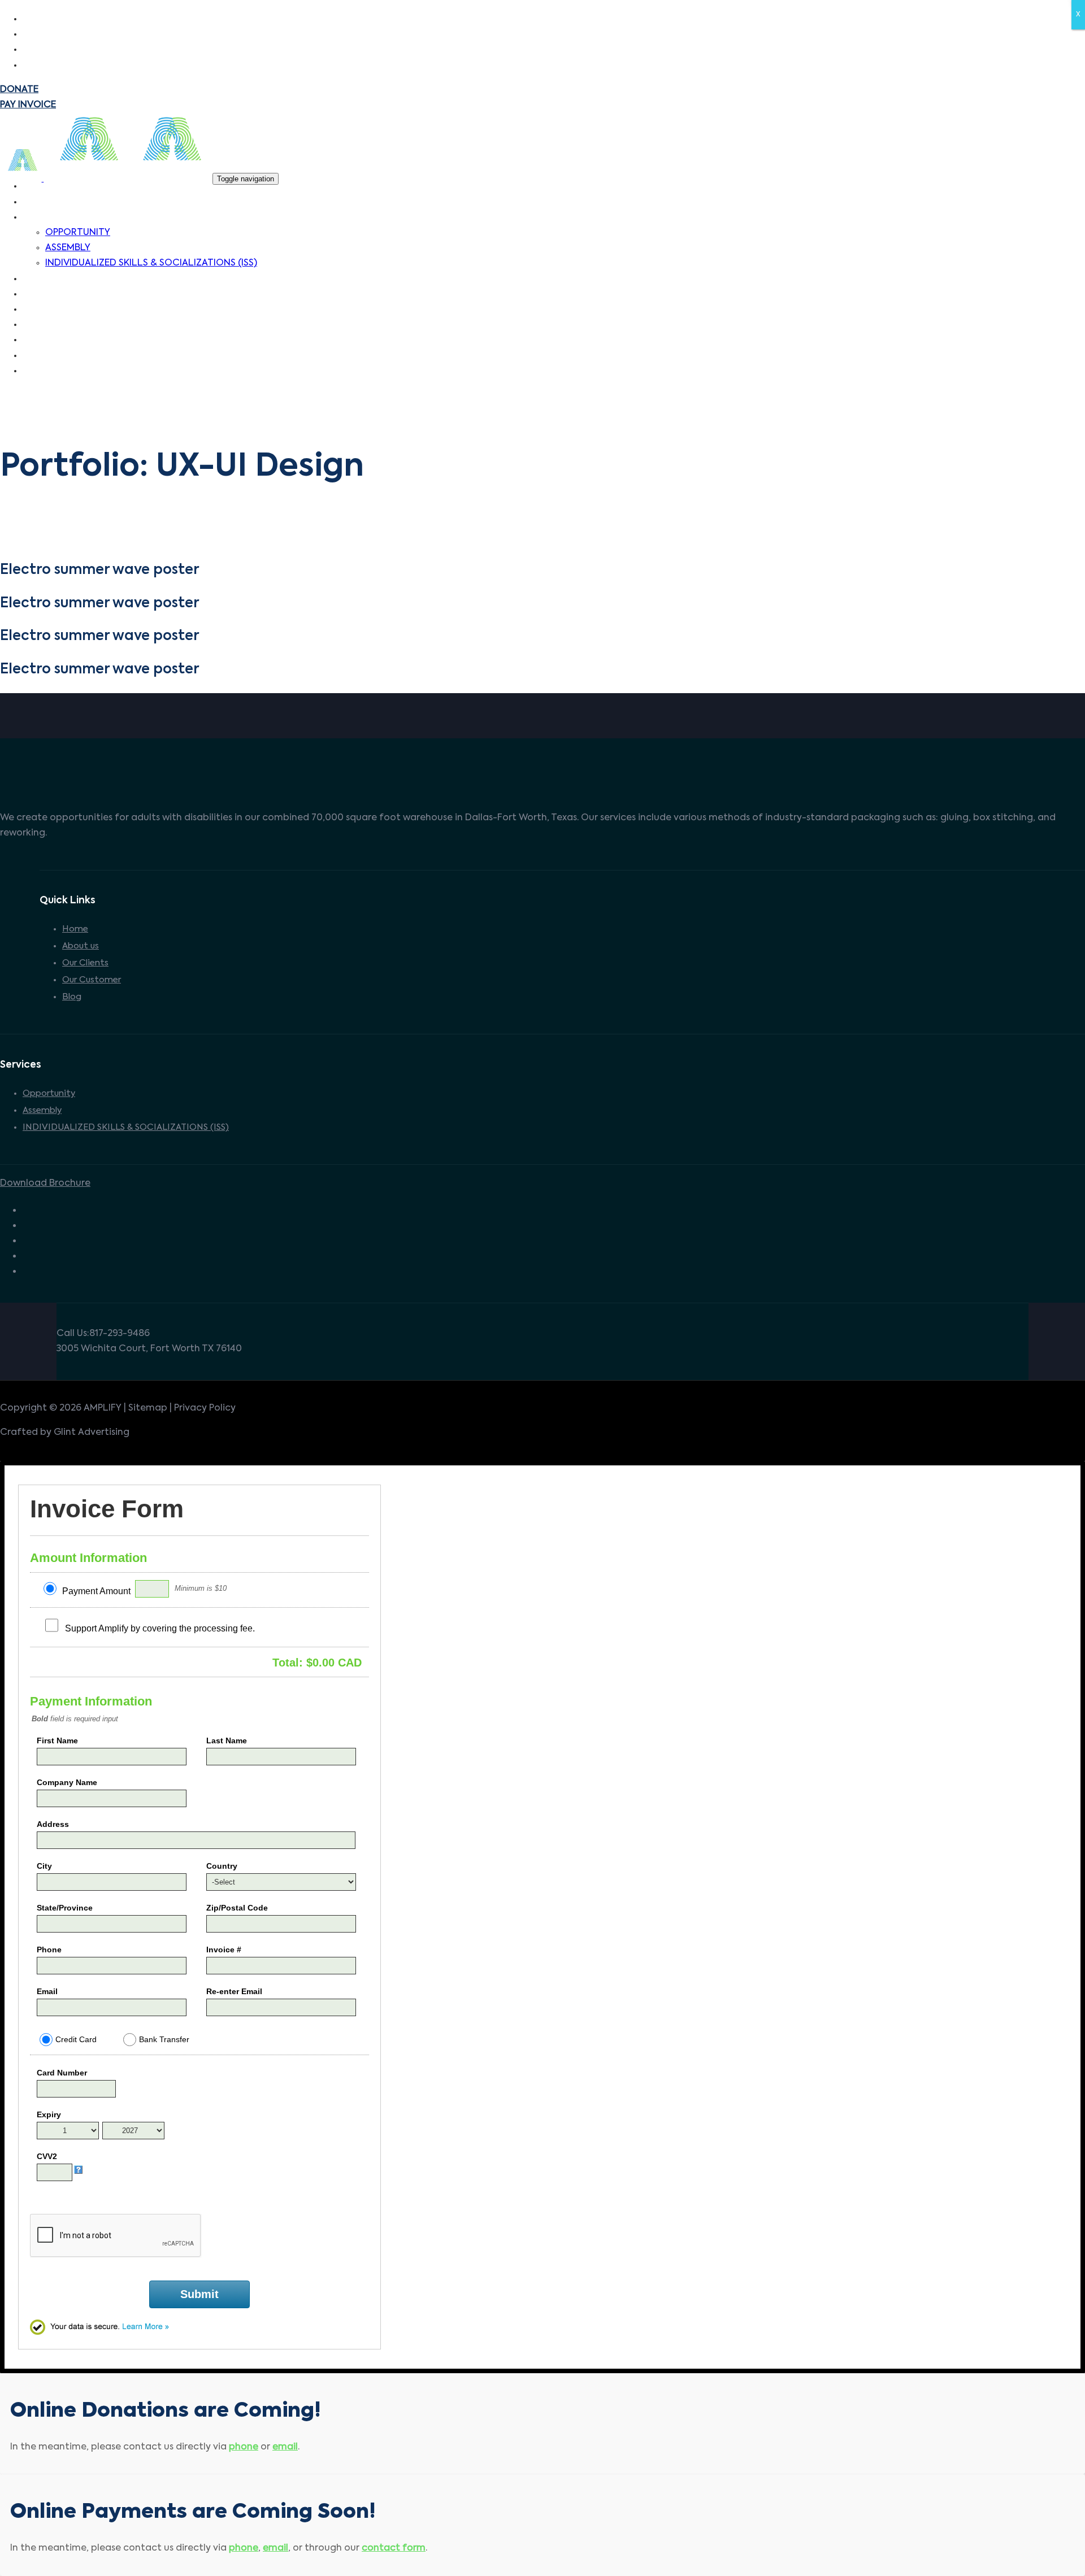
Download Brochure (45, 1183)
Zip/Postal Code (237, 1908)
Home (75, 929)
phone (244, 2447)
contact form (394, 2548)
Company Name (67, 1782)
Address (53, 1824)
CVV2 (47, 2156)
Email (47, 1991)
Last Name (227, 1740)
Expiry (49, 2114)
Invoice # (224, 1950)
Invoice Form (107, 1509)
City (44, 1866)
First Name (57, 1740)
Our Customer (92, 980)
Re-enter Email (234, 1991)
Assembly (42, 1110)
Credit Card (76, 2039)
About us (81, 946)
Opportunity (49, 1093)
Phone (49, 1950)
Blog (72, 997)
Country (222, 1866)
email (285, 2447)
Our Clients (85, 963)
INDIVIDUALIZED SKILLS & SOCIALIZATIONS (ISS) (126, 1127)
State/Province (65, 1908)
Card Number (62, 2073)
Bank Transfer (164, 2039)
